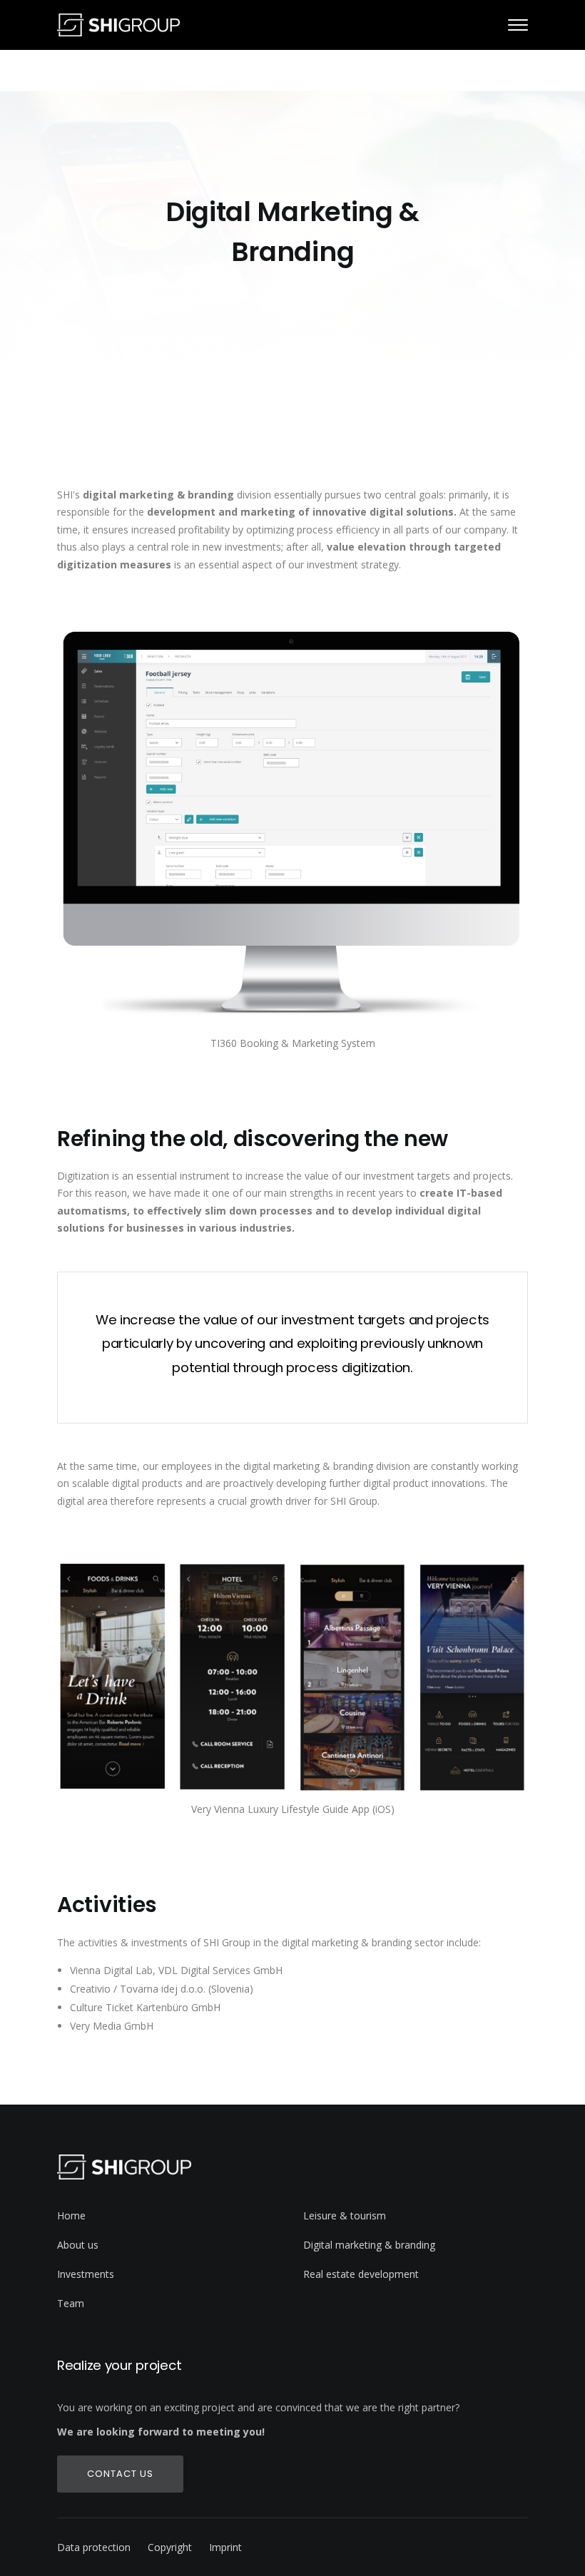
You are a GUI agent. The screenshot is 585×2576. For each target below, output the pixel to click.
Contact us (120, 2474)
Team (71, 2303)
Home (71, 2215)
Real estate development (361, 2274)
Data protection (94, 2547)
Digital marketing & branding (369, 2245)
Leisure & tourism (345, 2215)
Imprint (225, 2547)
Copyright (170, 2547)
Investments (86, 2274)
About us (78, 2245)
